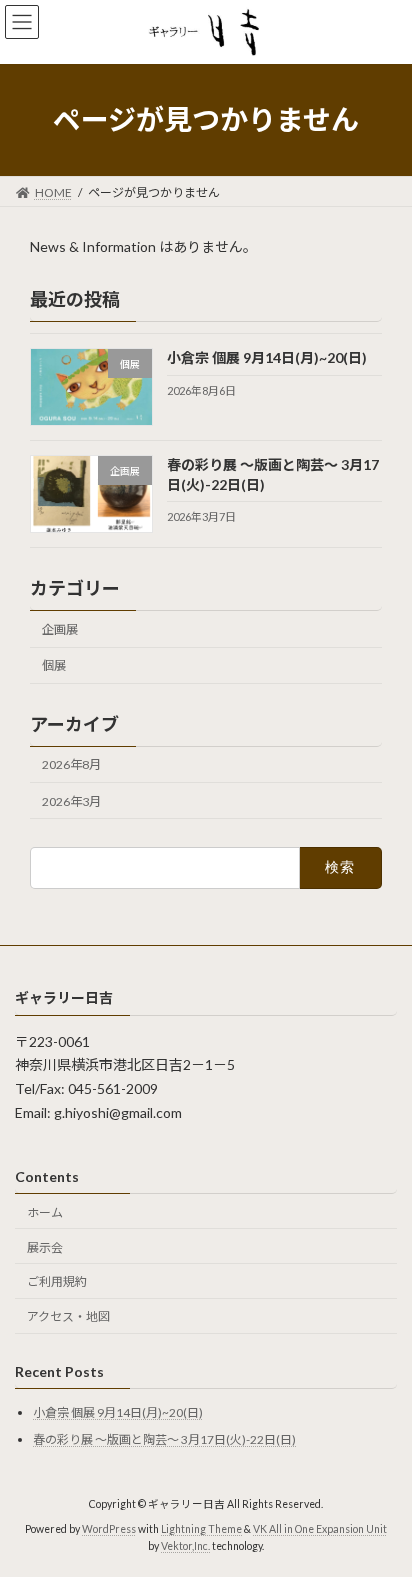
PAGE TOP (382, 1509)
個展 (54, 665)
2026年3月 (71, 800)
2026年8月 (71, 764)
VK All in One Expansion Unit (320, 1529)
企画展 (60, 629)
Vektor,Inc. (185, 1547)
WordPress (109, 1529)
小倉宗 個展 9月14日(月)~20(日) (267, 357)
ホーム (45, 1212)
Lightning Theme (201, 1529)
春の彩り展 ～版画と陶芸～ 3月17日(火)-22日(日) (164, 1439)
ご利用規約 (57, 1282)
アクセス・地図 (68, 1316)
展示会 (45, 1247)
